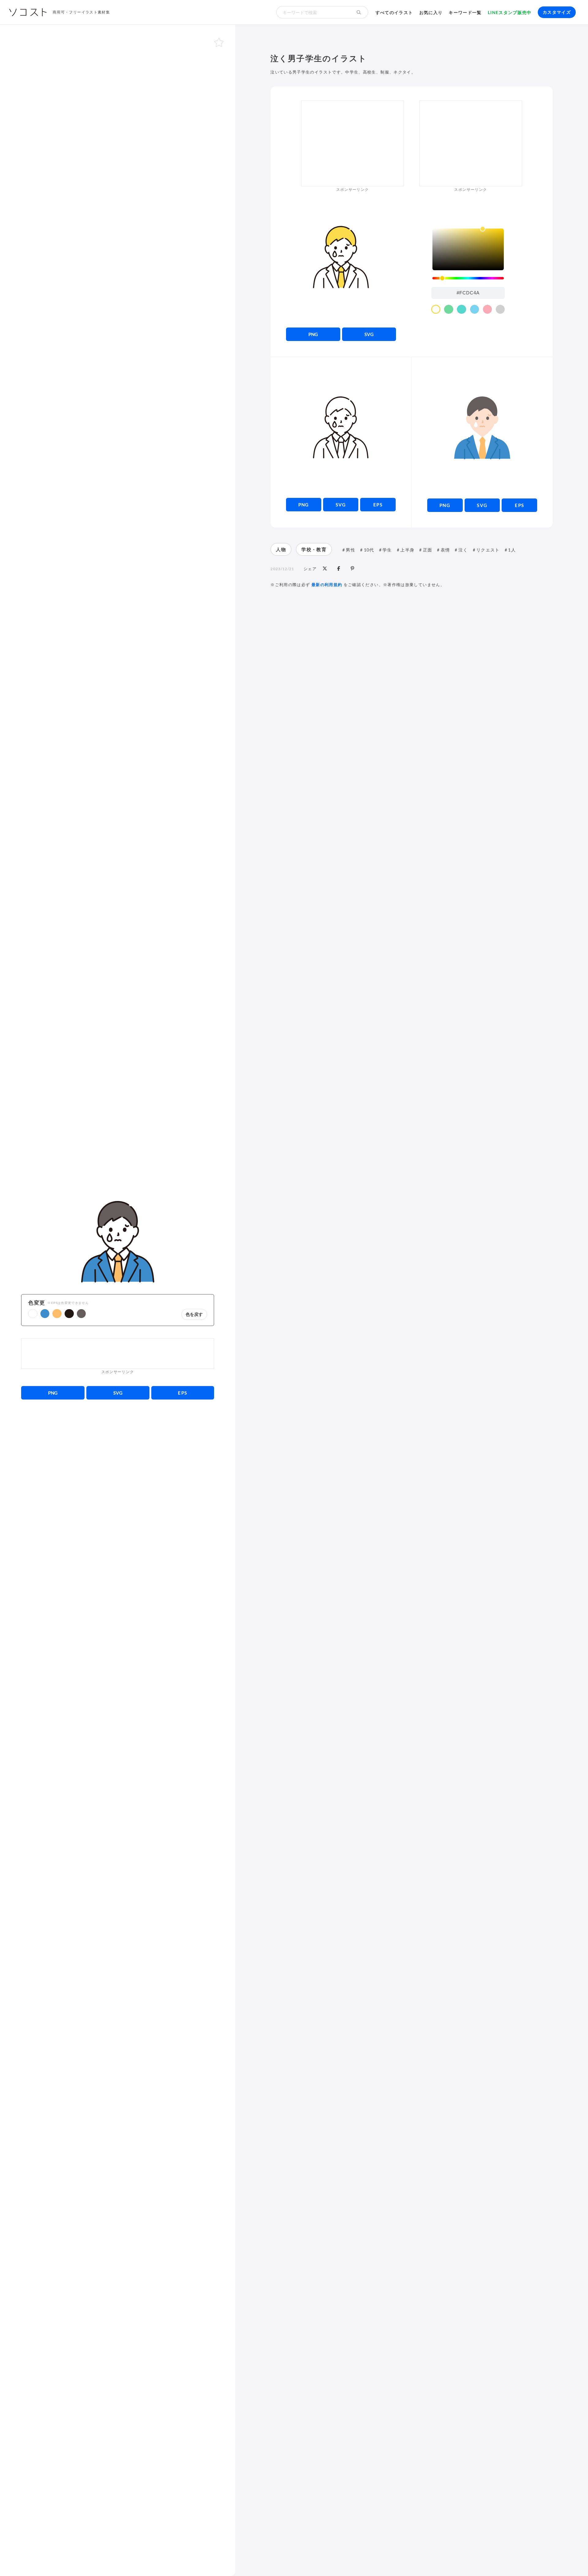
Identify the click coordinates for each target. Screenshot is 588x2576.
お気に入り (431, 12)
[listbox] (468, 249)
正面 (428, 550)
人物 (281, 549)
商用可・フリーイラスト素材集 (81, 12)
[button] (33, 1314)
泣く (463, 550)
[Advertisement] (118, 1354)
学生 (387, 550)
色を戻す (194, 1314)
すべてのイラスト (394, 12)
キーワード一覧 (465, 12)
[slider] (468, 278)
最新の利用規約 (327, 585)
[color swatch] (436, 309)
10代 (369, 550)
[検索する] (359, 12)
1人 (512, 550)
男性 (351, 550)
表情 (445, 550)
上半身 (407, 550)
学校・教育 (314, 549)
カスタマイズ (557, 12)
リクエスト (488, 550)
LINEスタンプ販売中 (510, 12)
